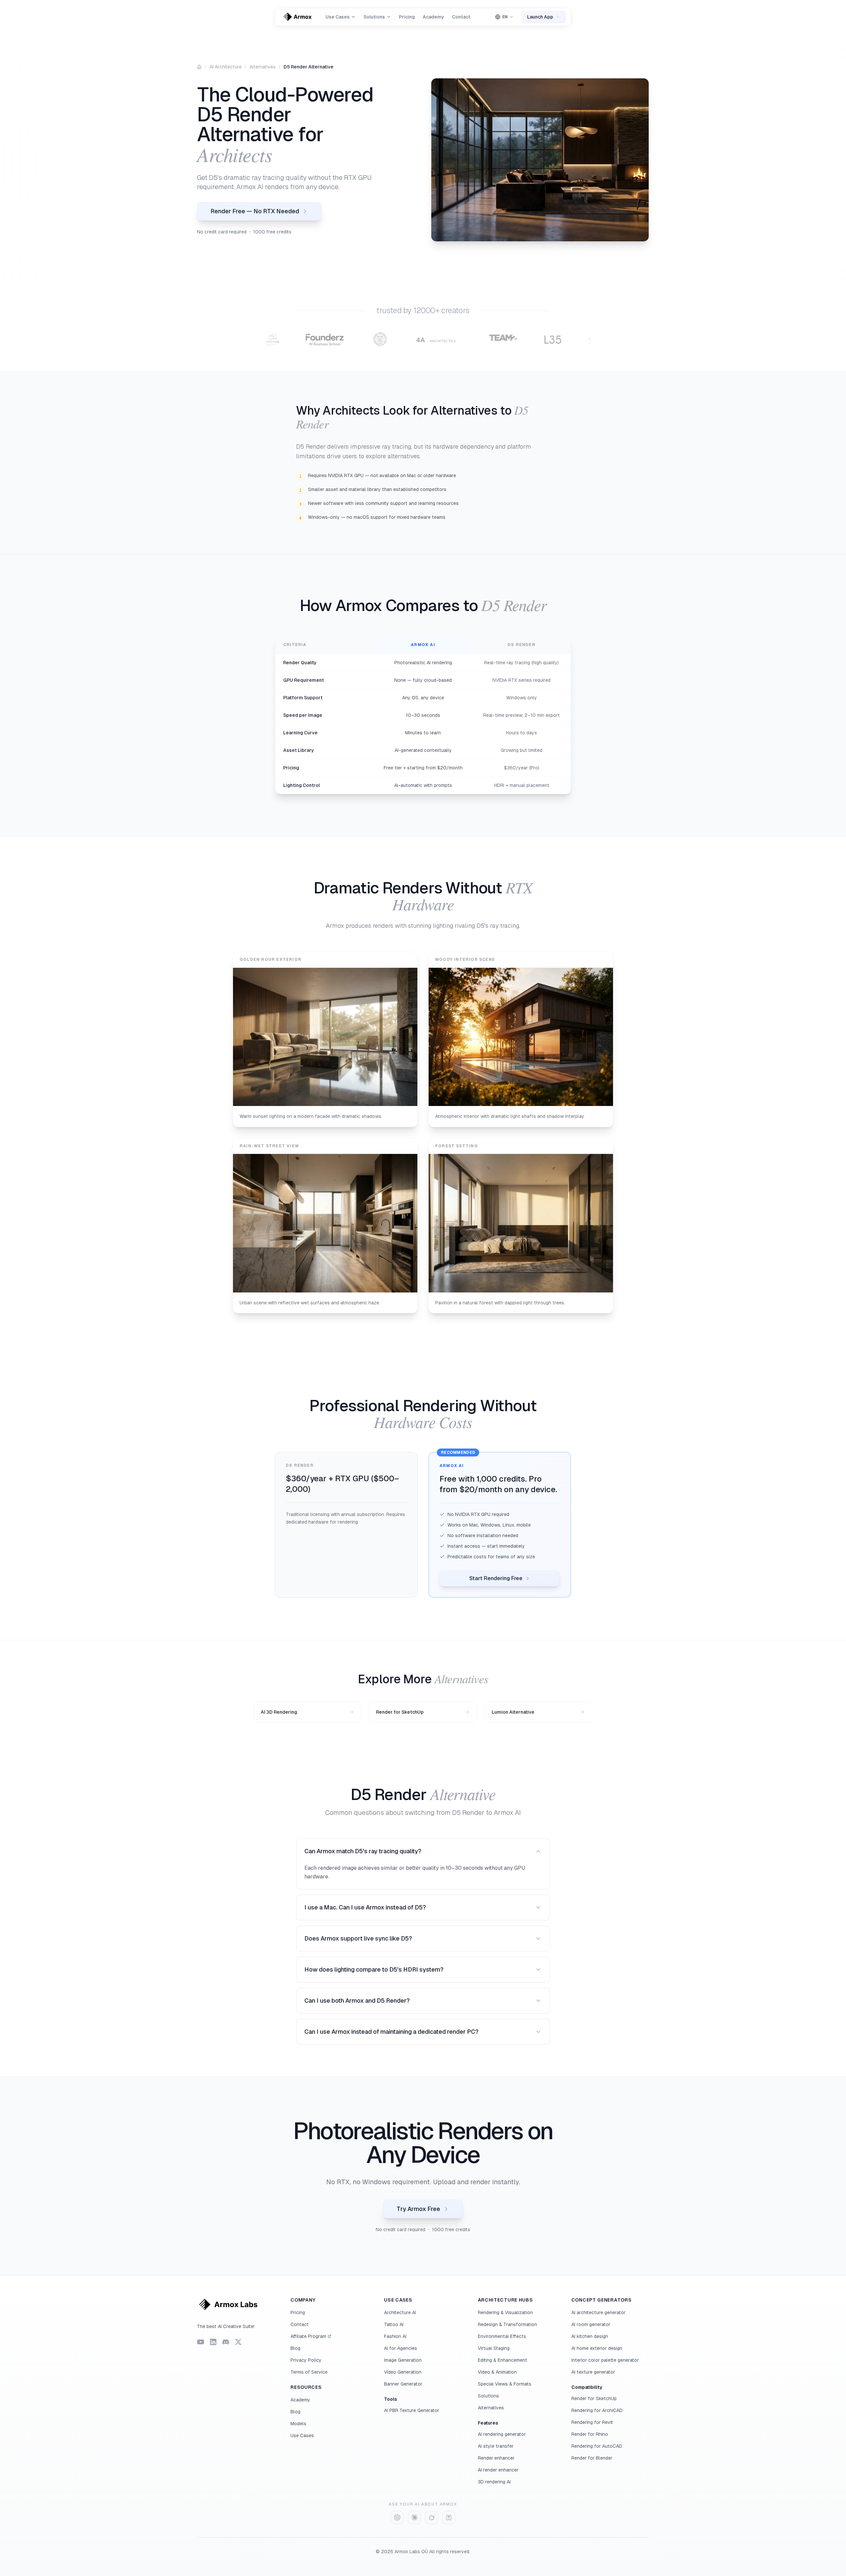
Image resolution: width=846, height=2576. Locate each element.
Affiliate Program (308, 2336)
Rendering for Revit (592, 2422)
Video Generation (403, 2372)
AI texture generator (593, 2372)
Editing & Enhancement (502, 2360)
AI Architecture (226, 67)
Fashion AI (395, 2336)
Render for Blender (592, 2458)
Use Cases (302, 2435)
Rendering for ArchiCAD (597, 2410)
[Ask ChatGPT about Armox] (397, 2517)
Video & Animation (497, 2372)
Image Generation (403, 2360)
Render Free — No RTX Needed (255, 211)
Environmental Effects (502, 2336)
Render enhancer (496, 2458)
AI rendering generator (502, 2434)
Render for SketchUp (594, 2398)
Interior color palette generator (605, 2360)
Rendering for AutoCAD (597, 2446)
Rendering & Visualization (505, 2312)
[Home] (199, 67)
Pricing (407, 17)
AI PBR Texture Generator (412, 2410)
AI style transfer (496, 2446)
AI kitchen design (590, 2336)
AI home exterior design (597, 2348)
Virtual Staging (494, 2348)
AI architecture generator (598, 2312)
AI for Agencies (401, 2348)
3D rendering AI (494, 2482)
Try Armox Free (418, 2209)
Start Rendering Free (496, 1578)
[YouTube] (201, 2342)
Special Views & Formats (505, 2384)
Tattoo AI (394, 2324)
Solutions (488, 2396)
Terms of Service (309, 2372)
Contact (461, 17)
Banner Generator (403, 2384)
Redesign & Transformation (507, 2324)
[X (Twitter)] (238, 2342)
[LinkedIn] (213, 2342)
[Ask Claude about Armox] (414, 2517)
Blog (295, 2348)
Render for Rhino (590, 2434)
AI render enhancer (498, 2470)
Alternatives (263, 67)
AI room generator (591, 2324)
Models (298, 2424)
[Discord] (226, 2342)
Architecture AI (400, 2312)
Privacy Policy (306, 2360)
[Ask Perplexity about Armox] (449, 2517)
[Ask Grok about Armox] (432, 2517)
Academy (433, 17)
